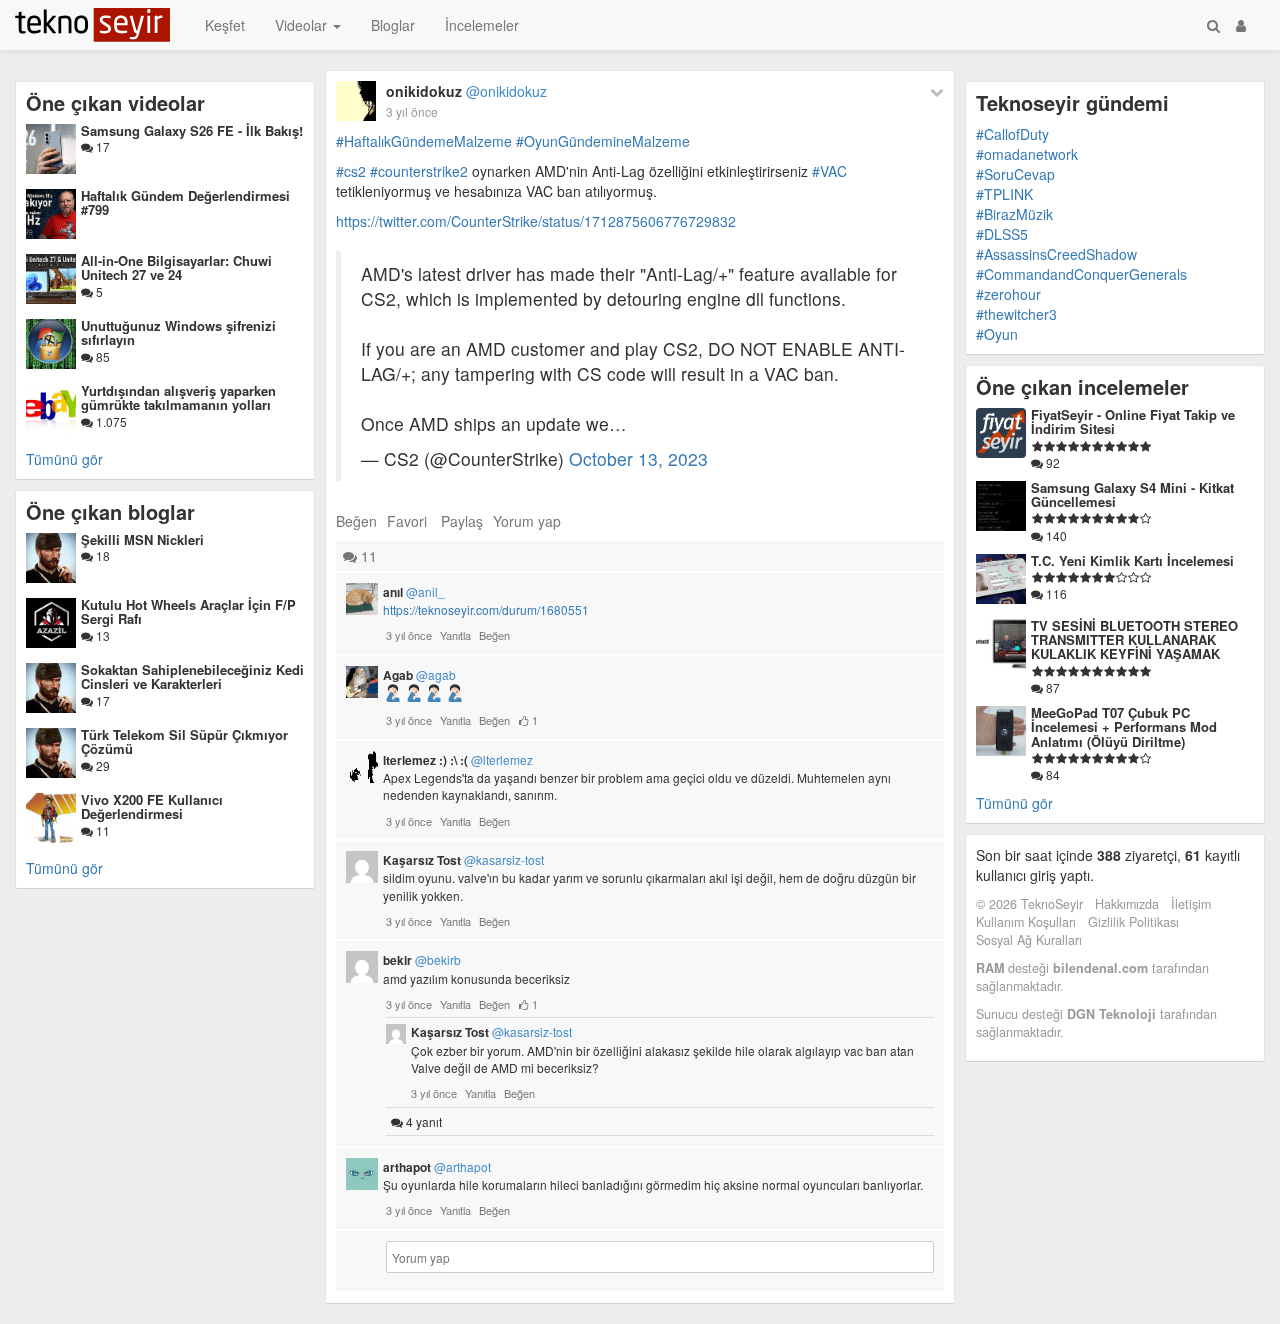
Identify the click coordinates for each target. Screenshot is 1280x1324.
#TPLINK (1004, 194)
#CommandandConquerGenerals (1081, 274)
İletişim (1191, 904)
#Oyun (997, 334)
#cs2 (351, 171)
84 (1051, 774)
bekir (422, 960)
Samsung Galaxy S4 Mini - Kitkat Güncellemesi (1132, 494)
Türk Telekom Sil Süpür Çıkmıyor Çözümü (184, 741)
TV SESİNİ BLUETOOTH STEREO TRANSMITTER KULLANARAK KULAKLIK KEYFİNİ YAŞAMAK (1134, 640)
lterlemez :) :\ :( (458, 760)
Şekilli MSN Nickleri (142, 539)
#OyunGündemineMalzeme (603, 141)
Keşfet (225, 25)
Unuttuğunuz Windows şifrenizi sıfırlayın (178, 332)
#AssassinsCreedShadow (1056, 254)
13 (101, 635)
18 (101, 555)
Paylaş (462, 521)
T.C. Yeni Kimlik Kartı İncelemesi (1132, 560)
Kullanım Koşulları (1026, 922)
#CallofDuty (1012, 134)
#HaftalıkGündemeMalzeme (424, 141)
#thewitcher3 (1016, 314)
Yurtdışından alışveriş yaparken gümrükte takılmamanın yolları (178, 397)
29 (101, 765)
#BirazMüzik (1014, 214)
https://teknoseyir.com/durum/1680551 (486, 609)
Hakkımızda (1127, 904)
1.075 (110, 421)
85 (101, 356)
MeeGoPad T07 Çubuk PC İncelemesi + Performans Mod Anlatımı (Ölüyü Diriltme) (1124, 727)
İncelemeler (482, 25)
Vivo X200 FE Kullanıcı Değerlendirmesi (152, 806)
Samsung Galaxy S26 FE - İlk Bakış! (192, 130)
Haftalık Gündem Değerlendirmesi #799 (185, 202)
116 (1055, 593)
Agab (419, 675)
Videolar (303, 25)
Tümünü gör (64, 459)
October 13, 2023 (638, 458)
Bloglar (393, 25)
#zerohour (1008, 294)
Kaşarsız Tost (463, 860)
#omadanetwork (1027, 154)
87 (1051, 687)
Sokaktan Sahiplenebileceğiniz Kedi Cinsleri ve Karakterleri (192, 676)
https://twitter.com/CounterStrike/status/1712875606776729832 (536, 221)
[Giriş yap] (1241, 25)
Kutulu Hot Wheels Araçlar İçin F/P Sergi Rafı (188, 611)
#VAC (829, 171)
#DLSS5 (1002, 234)
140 (1055, 535)
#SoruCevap (1015, 174)
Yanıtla (455, 635)
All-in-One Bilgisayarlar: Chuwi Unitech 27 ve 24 (176, 267)
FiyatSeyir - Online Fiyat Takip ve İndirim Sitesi (1133, 421)
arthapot (437, 1167)
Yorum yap (527, 521)
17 (101, 146)
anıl (414, 592)
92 (1051, 462)
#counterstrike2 (419, 171)
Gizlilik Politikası (1133, 922)
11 (101, 830)
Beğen (356, 521)
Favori (407, 521)
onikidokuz (466, 91)
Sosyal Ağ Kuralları (1029, 940)
